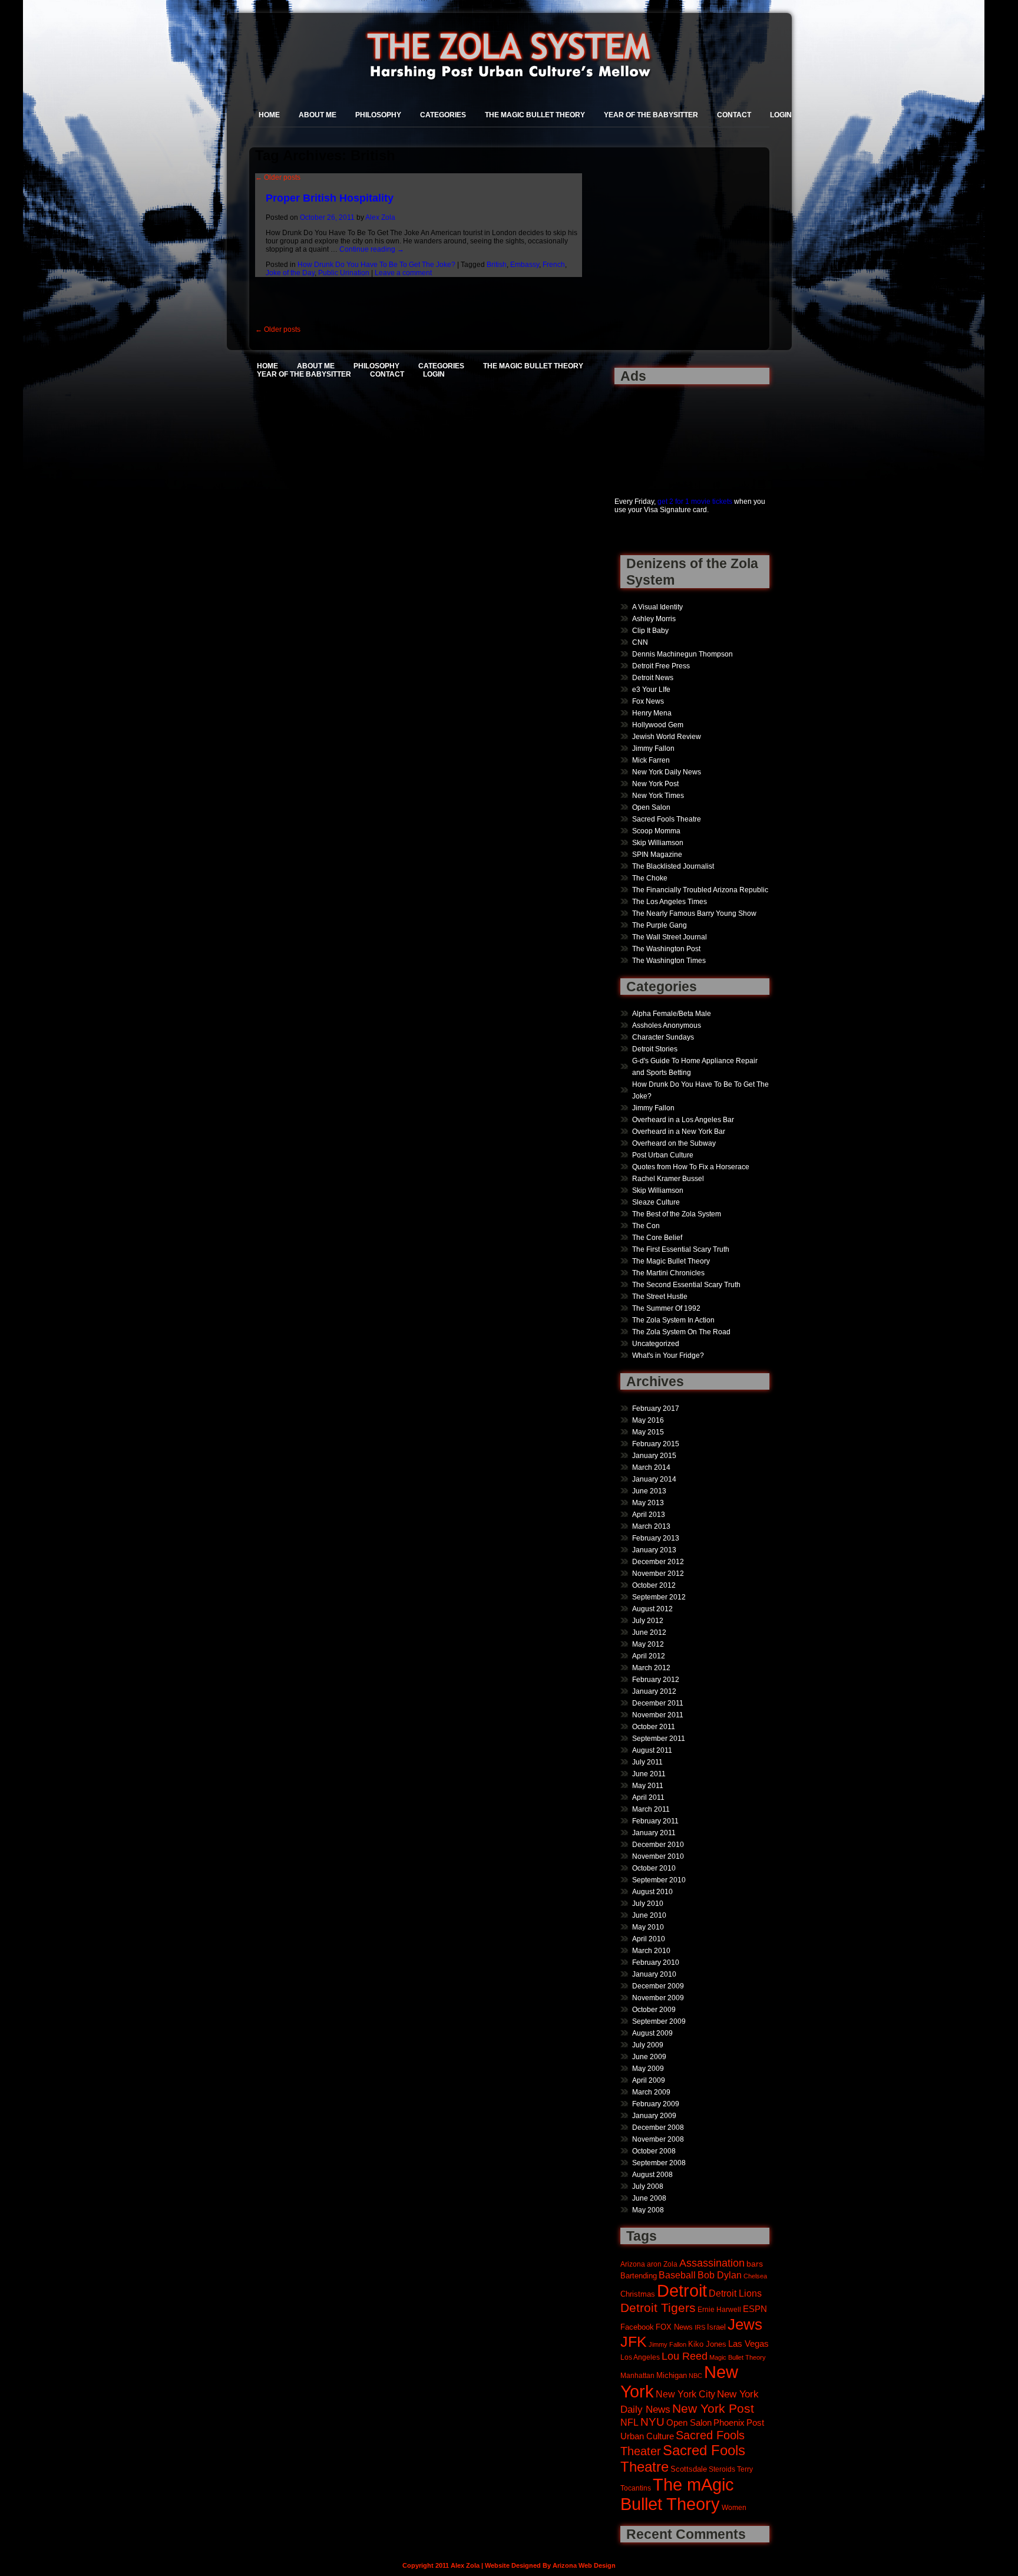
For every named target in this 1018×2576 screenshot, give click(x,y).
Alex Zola (380, 217)
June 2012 (649, 1632)
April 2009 (649, 2080)
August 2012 (652, 1609)
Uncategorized (656, 1344)
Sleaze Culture (656, 1202)
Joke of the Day (290, 273)
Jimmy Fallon (653, 748)
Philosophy (378, 115)
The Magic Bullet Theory (535, 115)
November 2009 (658, 1998)
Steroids (722, 2469)
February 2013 (656, 1538)
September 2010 (659, 1880)
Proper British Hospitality (330, 198)
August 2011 (652, 1750)
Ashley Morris (654, 619)
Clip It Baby (650, 631)
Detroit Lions (735, 2293)
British (497, 265)
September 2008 (659, 2163)
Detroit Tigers (658, 2308)
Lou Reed (685, 2356)
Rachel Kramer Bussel (668, 1179)
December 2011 (658, 1703)
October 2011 (654, 1727)
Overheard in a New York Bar (679, 1132)
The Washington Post (666, 949)
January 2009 (654, 2116)
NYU (652, 2422)
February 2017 (656, 1409)
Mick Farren (651, 760)
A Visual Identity (657, 607)
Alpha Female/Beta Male (672, 1014)
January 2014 (654, 1479)
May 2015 (648, 1432)
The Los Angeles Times (670, 902)
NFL (629, 2422)
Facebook (637, 2327)
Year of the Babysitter (651, 115)
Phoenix (729, 2422)
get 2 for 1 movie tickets (695, 502)
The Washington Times (669, 961)
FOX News (674, 2327)
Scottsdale (689, 2469)
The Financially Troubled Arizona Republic (700, 890)
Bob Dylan (720, 2275)
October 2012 (654, 1585)
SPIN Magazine (657, 855)
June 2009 (649, 2057)
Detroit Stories (655, 1049)
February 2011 (655, 1821)
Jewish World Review (667, 737)
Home (269, 115)
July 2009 (648, 2045)
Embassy (525, 265)
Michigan (672, 2376)
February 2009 (656, 2104)
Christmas (638, 2294)
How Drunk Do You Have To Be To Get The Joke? (376, 265)
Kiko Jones (707, 2344)
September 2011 (659, 1739)
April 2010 (649, 1939)
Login (781, 115)
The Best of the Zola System (677, 1214)
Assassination (712, 2263)
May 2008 (648, 2210)
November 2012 (658, 1574)
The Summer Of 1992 (666, 1308)
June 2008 (649, 2198)
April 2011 (648, 1797)
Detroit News (653, 678)
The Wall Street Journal (670, 937)
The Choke (650, 878)
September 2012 (659, 1597)
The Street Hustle (660, 1297)
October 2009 (654, 2010)
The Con (646, 1226)
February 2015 (656, 1444)
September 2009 (659, 2021)
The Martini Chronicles (668, 1273)
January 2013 (654, 1550)
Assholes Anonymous (667, 1025)
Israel (716, 2327)
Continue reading (372, 249)
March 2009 (651, 2092)
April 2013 (649, 1515)
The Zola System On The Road (681, 1332)
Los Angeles (640, 2357)
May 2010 (648, 1927)
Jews (745, 2324)
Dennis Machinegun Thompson (682, 654)
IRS (700, 2327)
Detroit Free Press (661, 666)
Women (734, 2507)
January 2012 (654, 1691)
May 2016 (648, 1420)
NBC (695, 2376)
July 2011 (647, 1762)
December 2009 (658, 1986)
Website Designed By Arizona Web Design (550, 2565)
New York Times (658, 796)
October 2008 (654, 2151)
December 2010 (658, 1845)
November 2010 (658, 1856)
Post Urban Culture (663, 1155)
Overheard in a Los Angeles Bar (683, 1120)
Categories (443, 115)
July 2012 (648, 1621)
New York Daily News (667, 772)
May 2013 (648, 1503)
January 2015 (654, 1456)
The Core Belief (657, 1238)
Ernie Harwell (719, 2309)
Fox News (648, 701)
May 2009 (648, 2069)
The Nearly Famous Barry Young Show (694, 913)
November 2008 (658, 2139)
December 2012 (658, 1562)
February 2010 (656, 1962)
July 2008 (648, 2186)
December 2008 (658, 2128)
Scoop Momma (656, 831)
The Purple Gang (660, 925)
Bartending (639, 2276)
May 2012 (648, 1644)
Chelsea (755, 2276)
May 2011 (648, 1786)
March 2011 (651, 1809)
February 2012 (656, 1680)
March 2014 (651, 1467)
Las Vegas (748, 2344)
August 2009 (652, 2033)
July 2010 (648, 1904)
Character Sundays (663, 1037)
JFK (634, 2342)
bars (755, 2264)
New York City (685, 2394)
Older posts (278, 177)
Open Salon (651, 807)
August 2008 (652, 2175)
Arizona (633, 2264)
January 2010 (654, 1974)
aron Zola (662, 2264)
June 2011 (649, 1774)
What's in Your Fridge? (668, 1355)
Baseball (677, 2275)
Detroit (682, 2290)
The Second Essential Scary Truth (686, 1285)
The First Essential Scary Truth (681, 1249)
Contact (734, 115)
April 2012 (649, 1656)
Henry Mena (652, 713)
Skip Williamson (658, 843)
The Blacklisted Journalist (673, 866)
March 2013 (651, 1526)
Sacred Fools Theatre (667, 819)
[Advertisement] (651, 434)
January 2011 (654, 1833)
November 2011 (658, 1715)
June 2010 (649, 1915)
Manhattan (637, 2375)
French (554, 265)
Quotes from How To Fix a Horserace (691, 1167)
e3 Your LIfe (651, 690)
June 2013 (649, 1491)
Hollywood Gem (658, 725)
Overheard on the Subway (674, 1143)
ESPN (755, 2309)
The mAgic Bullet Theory (677, 2494)
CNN (640, 642)
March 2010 (651, 1951)
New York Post (655, 784)
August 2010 (652, 1892)
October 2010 (654, 1868)
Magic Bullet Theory (738, 2357)
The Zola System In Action (673, 1320)
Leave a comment (403, 273)
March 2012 (651, 1668)
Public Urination (344, 273)
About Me (318, 115)
